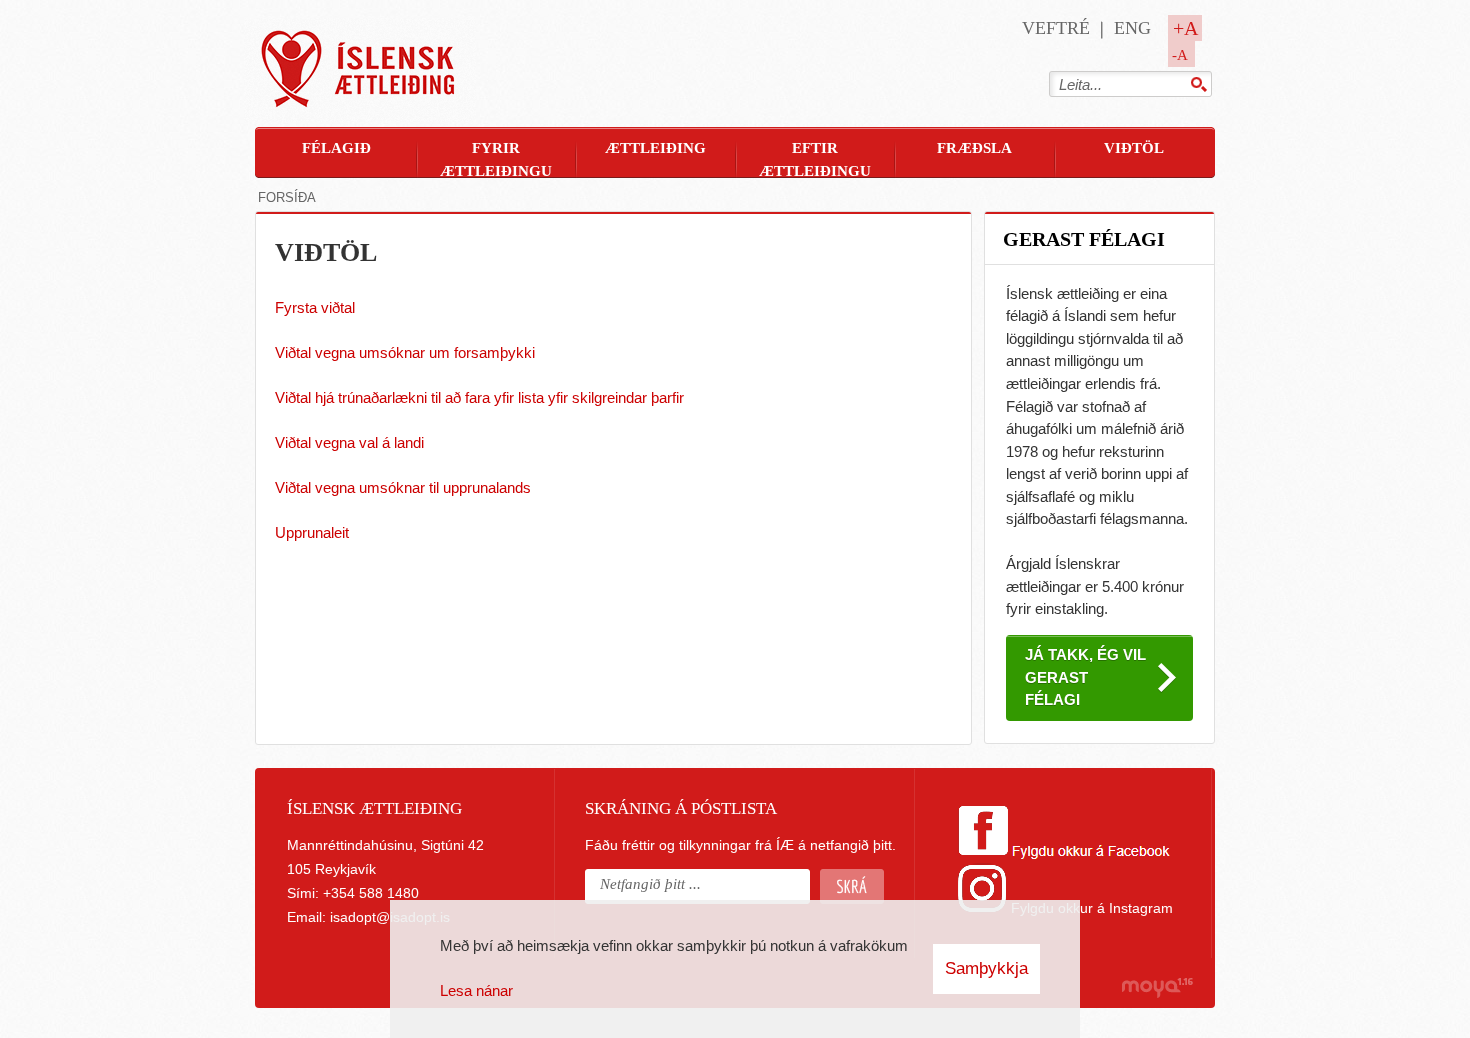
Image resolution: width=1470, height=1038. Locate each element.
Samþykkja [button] (986, 968)
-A (1180, 55)
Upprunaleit (312, 532)
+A (1185, 28)
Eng (1132, 28)
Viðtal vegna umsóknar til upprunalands (403, 487)
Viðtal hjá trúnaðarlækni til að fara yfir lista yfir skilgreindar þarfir (479, 397)
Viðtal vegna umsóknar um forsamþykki (405, 352)
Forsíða (287, 197)
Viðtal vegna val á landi (349, 442)
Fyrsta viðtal (315, 307)
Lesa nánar (476, 990)
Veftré (1056, 28)
